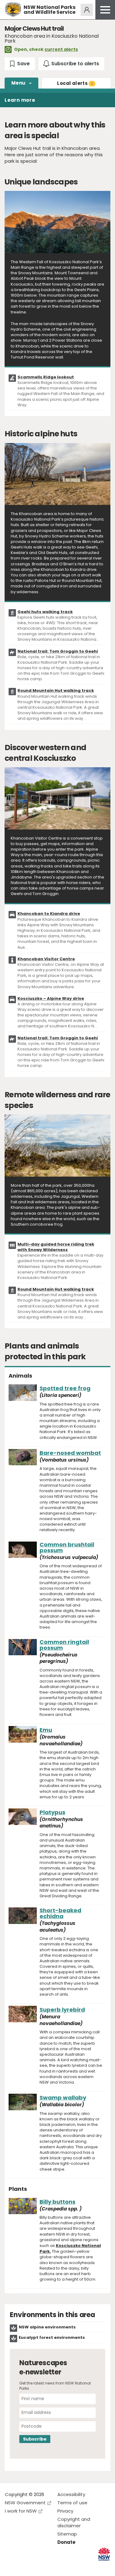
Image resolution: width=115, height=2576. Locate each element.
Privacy (65, 2511)
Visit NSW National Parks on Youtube (37, 2566)
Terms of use (72, 2503)
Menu (18, 83)
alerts (75, 83)
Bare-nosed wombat (70, 1453)
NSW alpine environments (47, 2327)
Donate (66, 2542)
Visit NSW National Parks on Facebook (11, 2566)
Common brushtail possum (67, 1547)
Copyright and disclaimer (74, 2522)
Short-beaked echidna (60, 1913)
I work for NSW (21, 2511)
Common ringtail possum (64, 1645)
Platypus (52, 1812)
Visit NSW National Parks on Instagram (24, 2566)
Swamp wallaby (63, 2098)
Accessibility (71, 2494)
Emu (46, 1730)
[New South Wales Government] (104, 2554)
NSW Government (25, 2503)
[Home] (13, 10)
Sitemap (67, 2534)
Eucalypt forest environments (52, 2337)
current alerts (61, 49)
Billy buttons (57, 2202)
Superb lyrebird (62, 2010)
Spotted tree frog (65, 1388)
